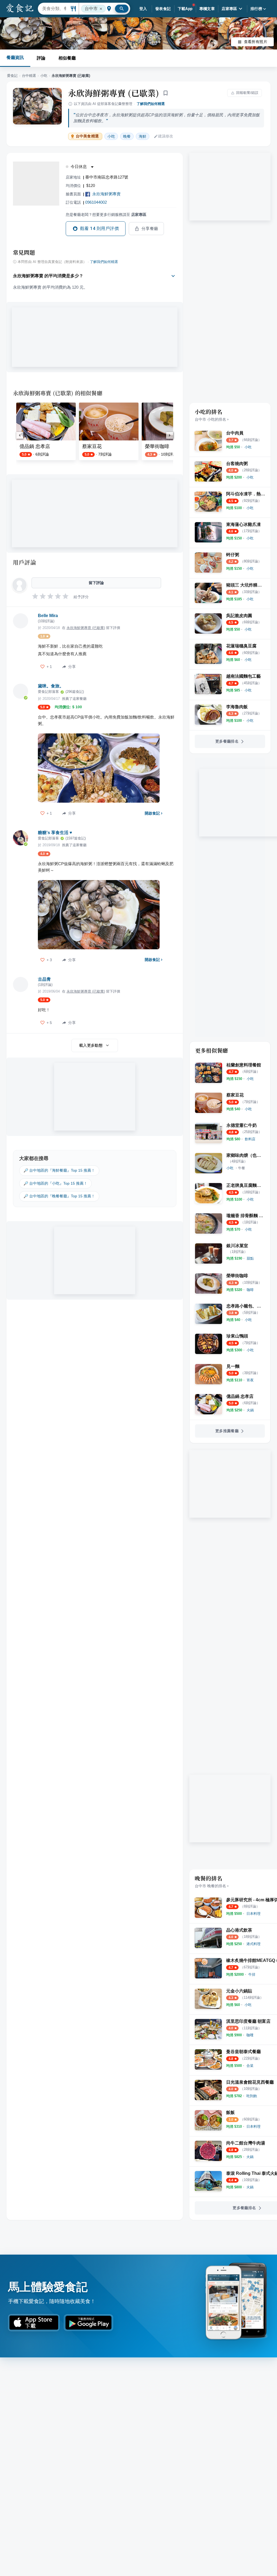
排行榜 (256, 9)
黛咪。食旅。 (51, 686)
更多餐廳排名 (227, 741)
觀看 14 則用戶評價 (99, 228)
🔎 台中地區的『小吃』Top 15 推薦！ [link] (55, 1183)
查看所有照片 (256, 42)
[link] (248, 447)
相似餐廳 (67, 58)
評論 (41, 58)
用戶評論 (24, 562)
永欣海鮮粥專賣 (106, 194)
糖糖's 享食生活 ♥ (55, 833)
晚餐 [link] (127, 136)
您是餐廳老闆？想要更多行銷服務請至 (106, 215)
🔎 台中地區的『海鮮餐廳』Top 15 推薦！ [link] (59, 1170)
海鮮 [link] (143, 136)
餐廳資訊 (15, 57)
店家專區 (229, 9)
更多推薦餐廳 (227, 1431)
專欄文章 (207, 9)
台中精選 (29, 76)
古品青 (44, 979)
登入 (143, 9)
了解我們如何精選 (151, 104)
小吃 (44, 76)
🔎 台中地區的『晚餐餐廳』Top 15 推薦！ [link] (59, 1196)
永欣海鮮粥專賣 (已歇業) (114, 93)
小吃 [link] (111, 136)
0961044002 (96, 202)
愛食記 (12, 76)
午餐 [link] (242, 1168)
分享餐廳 (150, 229)
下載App (185, 9)
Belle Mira (48, 616)
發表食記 (163, 9)
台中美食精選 (87, 136)
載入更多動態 (91, 1045)
